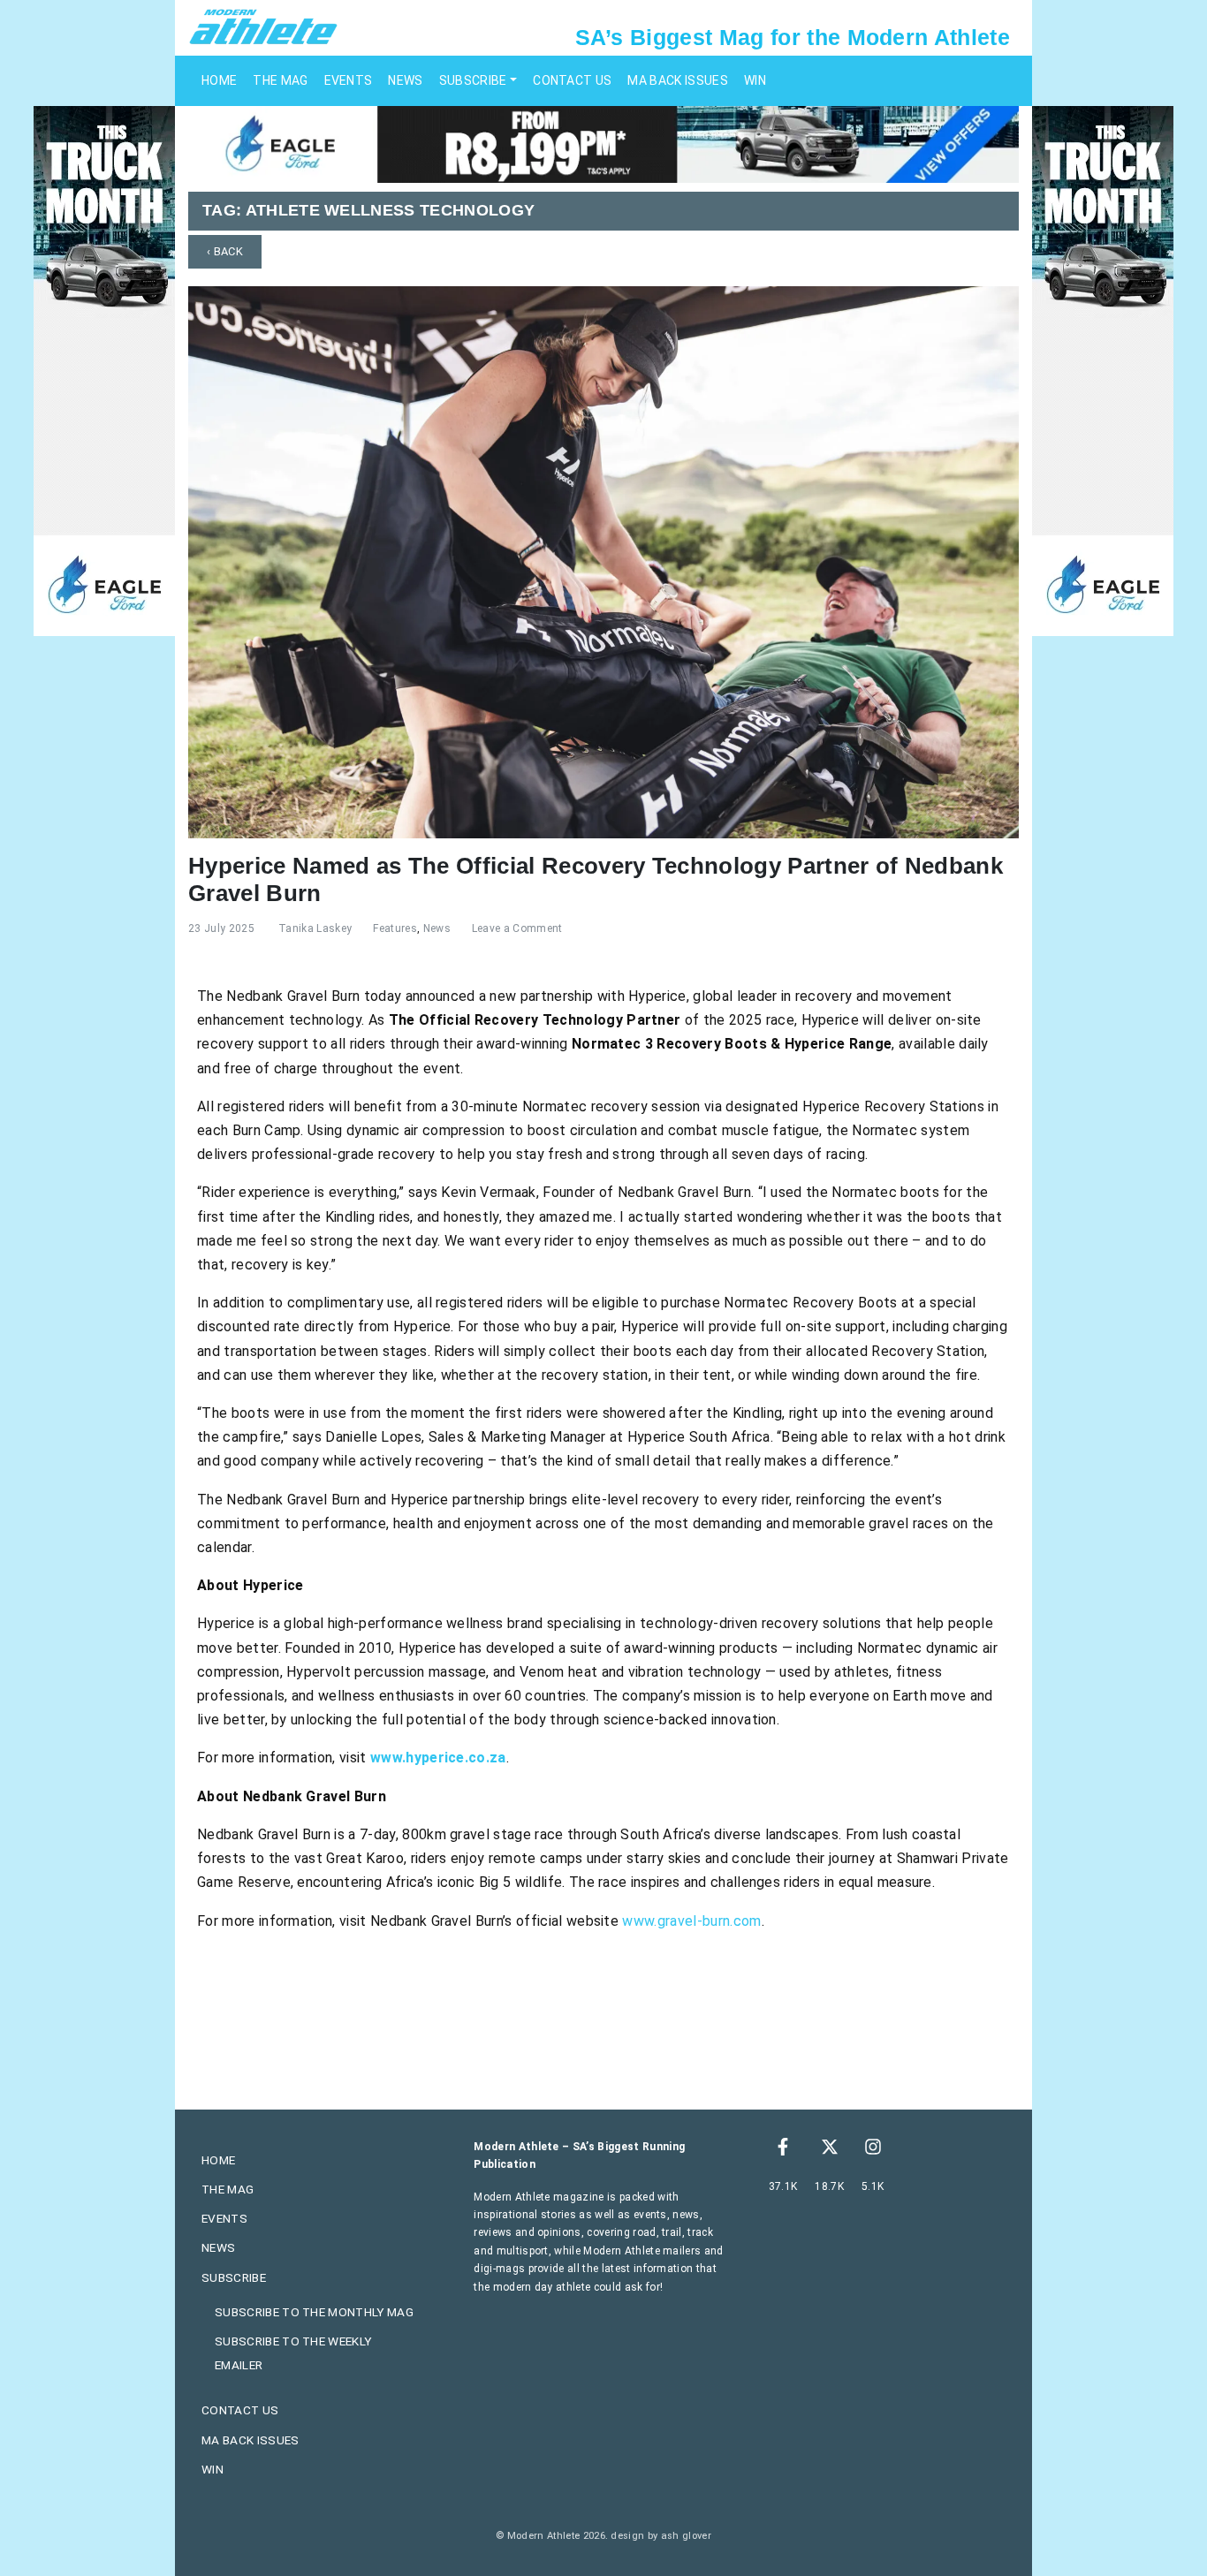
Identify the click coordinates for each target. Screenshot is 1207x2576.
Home (219, 80)
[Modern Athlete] (263, 26)
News (405, 80)
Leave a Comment (517, 928)
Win (755, 80)
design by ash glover (660, 2536)
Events (349, 80)
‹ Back (225, 251)
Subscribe (473, 80)
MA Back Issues (677, 80)
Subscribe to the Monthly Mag (314, 2312)
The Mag (280, 80)
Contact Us (572, 80)
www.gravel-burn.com (691, 1921)
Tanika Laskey (315, 928)
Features (395, 928)
